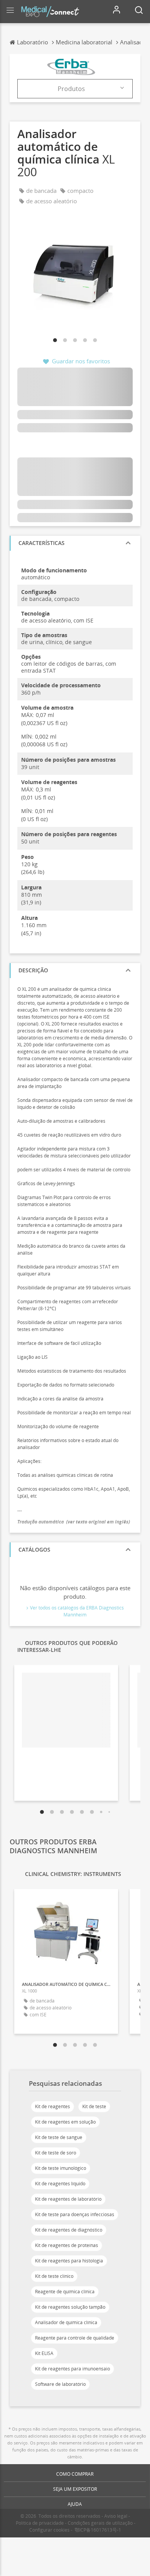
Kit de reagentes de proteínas (67, 2245)
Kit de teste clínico (54, 2276)
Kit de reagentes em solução (65, 2122)
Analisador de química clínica (66, 2322)
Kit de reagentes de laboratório (68, 2199)
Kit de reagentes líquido (60, 2184)
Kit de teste (94, 2106)
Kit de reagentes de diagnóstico (69, 2230)
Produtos (71, 89)
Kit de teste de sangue (59, 2137)
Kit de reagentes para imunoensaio (72, 2369)
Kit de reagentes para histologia (69, 2261)
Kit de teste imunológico (61, 2168)
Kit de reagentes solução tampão (70, 2307)
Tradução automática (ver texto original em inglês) (74, 1522)
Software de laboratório (60, 2384)
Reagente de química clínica (65, 2292)
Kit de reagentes (52, 2106)
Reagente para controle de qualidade (75, 2338)
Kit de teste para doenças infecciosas (75, 2214)
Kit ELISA (44, 2353)
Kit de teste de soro (56, 2153)
